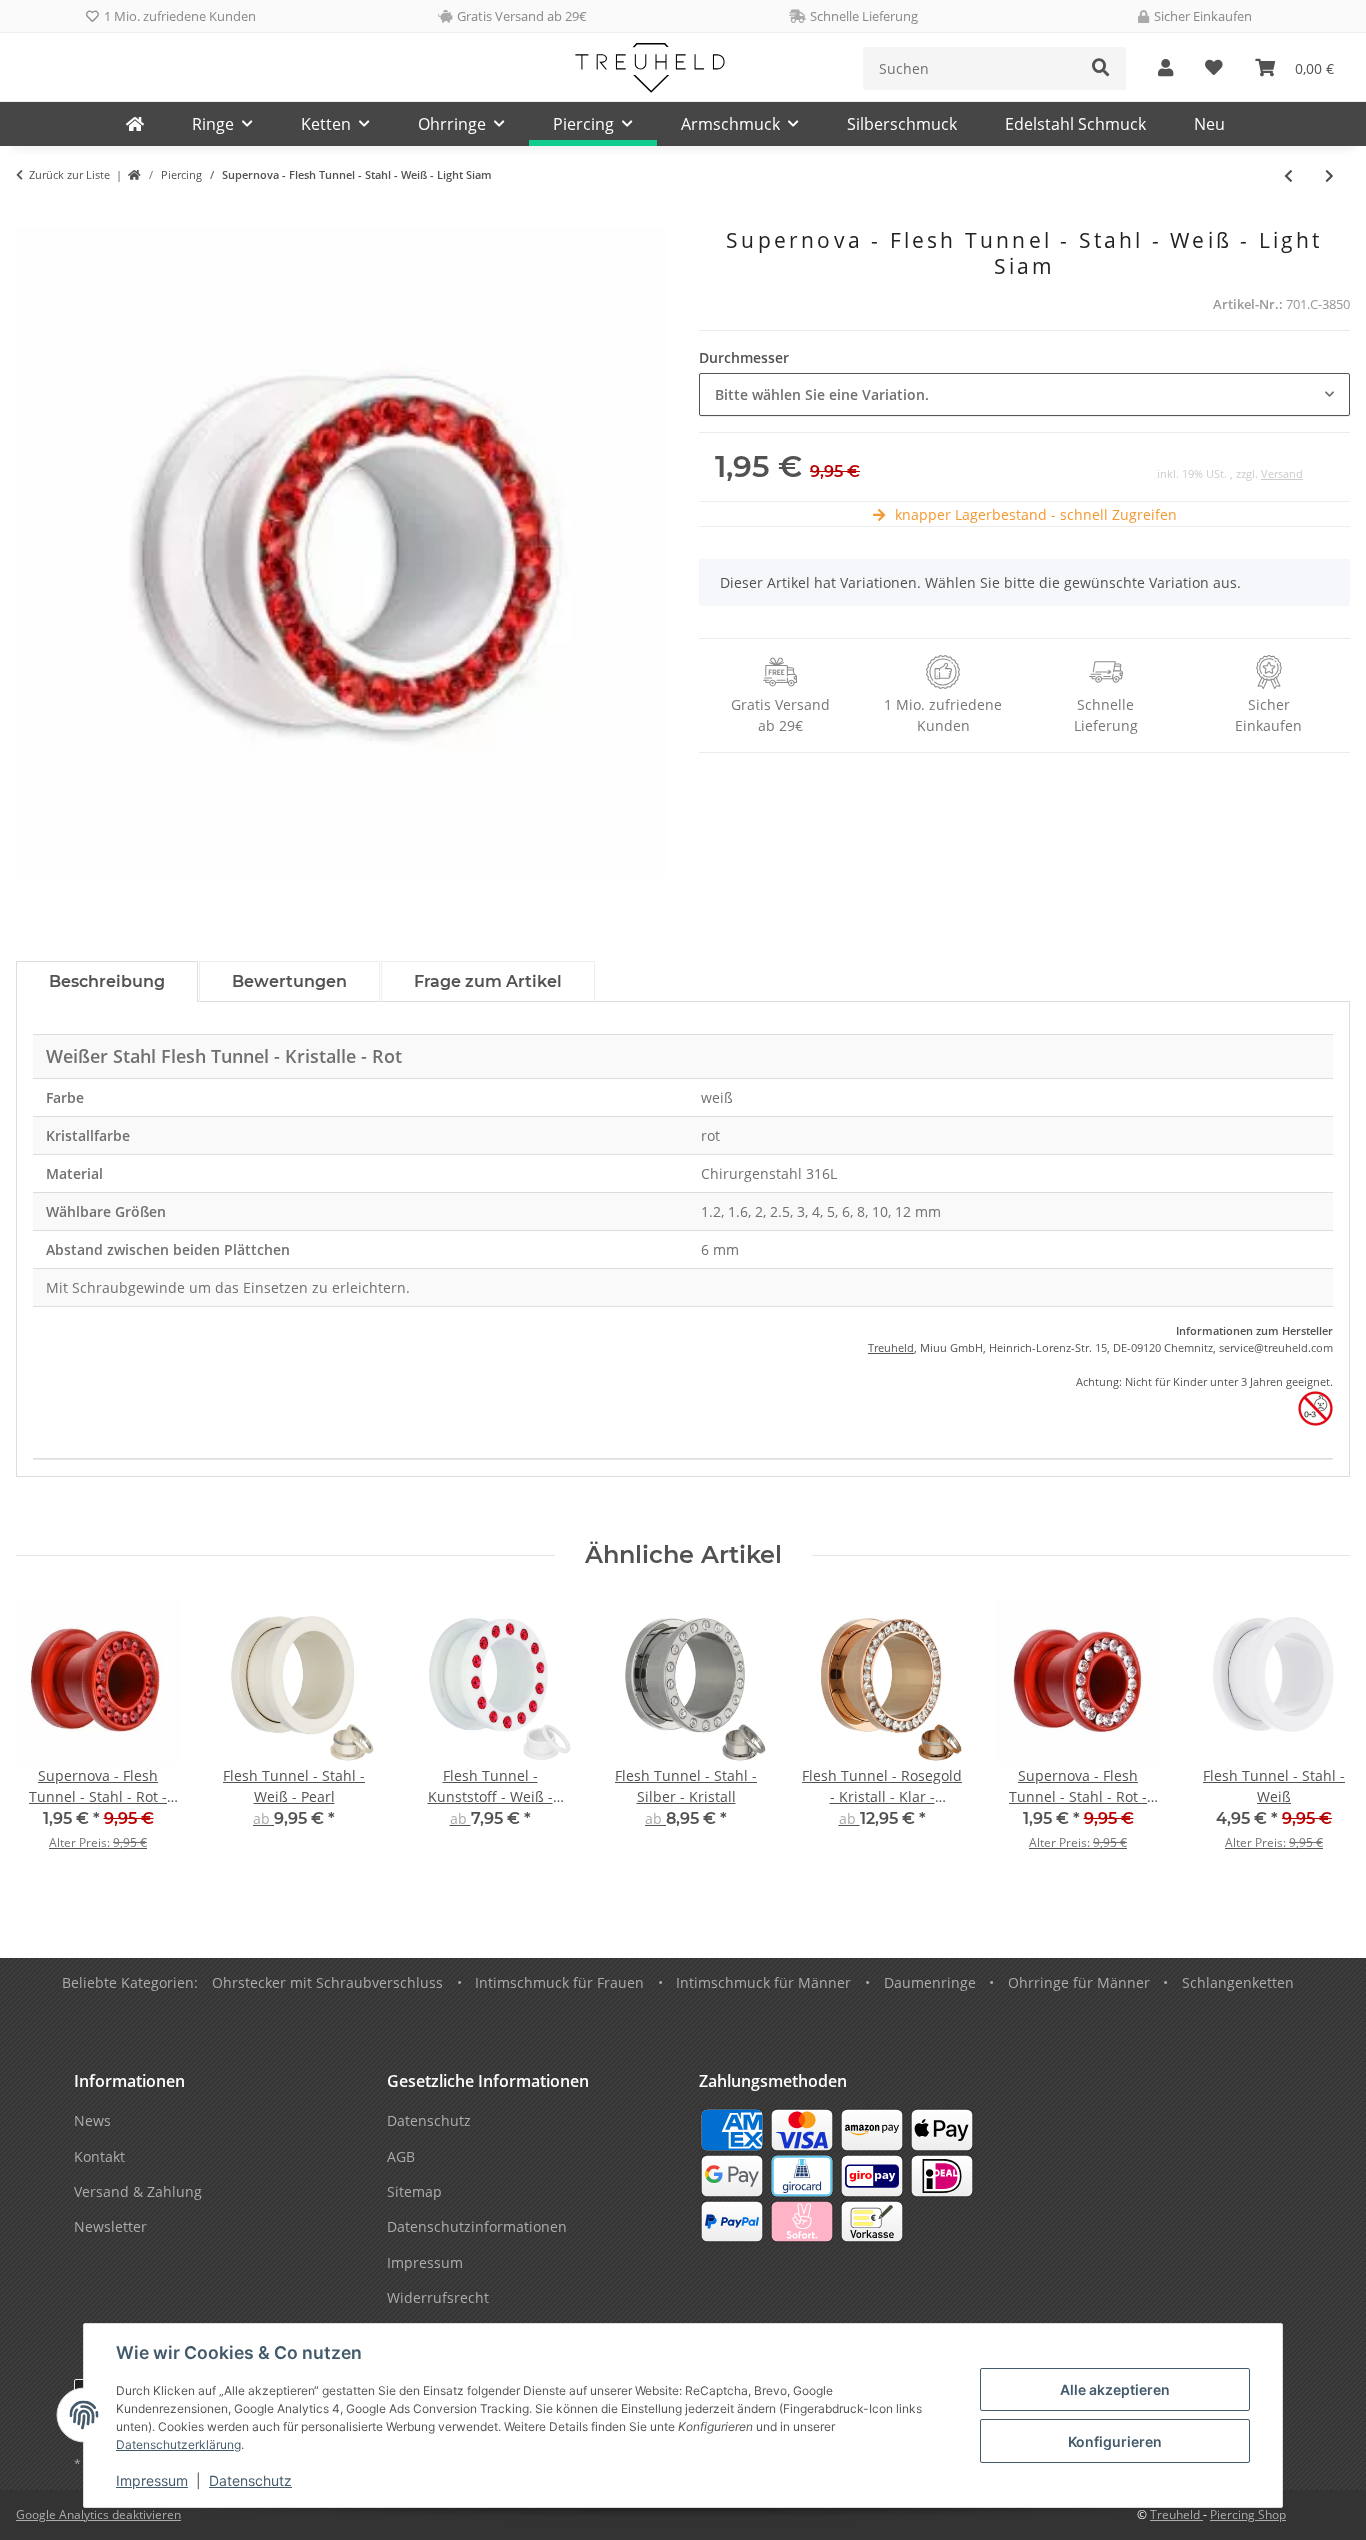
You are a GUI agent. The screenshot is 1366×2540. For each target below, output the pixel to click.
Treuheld (891, 1347)
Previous (49, 1739)
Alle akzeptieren (1115, 2389)
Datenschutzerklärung (178, 2444)
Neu (1209, 124)
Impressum (152, 2480)
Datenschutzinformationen (477, 2226)
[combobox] (1024, 394)
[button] (1165, 68)
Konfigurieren (1115, 2441)
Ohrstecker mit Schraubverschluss (327, 1982)
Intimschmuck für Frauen (559, 1982)
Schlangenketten (1238, 1982)
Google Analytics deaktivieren (98, 2514)
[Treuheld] (135, 124)
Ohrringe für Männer (1079, 1982)
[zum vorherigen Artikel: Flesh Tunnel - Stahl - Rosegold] (1288, 175)
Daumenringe (930, 1982)
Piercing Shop (1248, 2514)
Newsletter (110, 2226)
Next (1317, 1739)
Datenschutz (250, 2480)
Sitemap (414, 2191)
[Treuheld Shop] (134, 175)
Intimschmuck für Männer (763, 1982)
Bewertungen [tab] (289, 981)
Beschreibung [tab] (107, 981)
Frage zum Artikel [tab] (488, 981)
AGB (401, 2156)
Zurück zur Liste (69, 174)
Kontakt (99, 2156)
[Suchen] (1101, 68)
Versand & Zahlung (138, 2191)
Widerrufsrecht (438, 2297)
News (92, 2120)
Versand (1282, 473)
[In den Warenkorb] (32, 217)
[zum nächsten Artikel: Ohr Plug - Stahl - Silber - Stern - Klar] (1329, 175)
